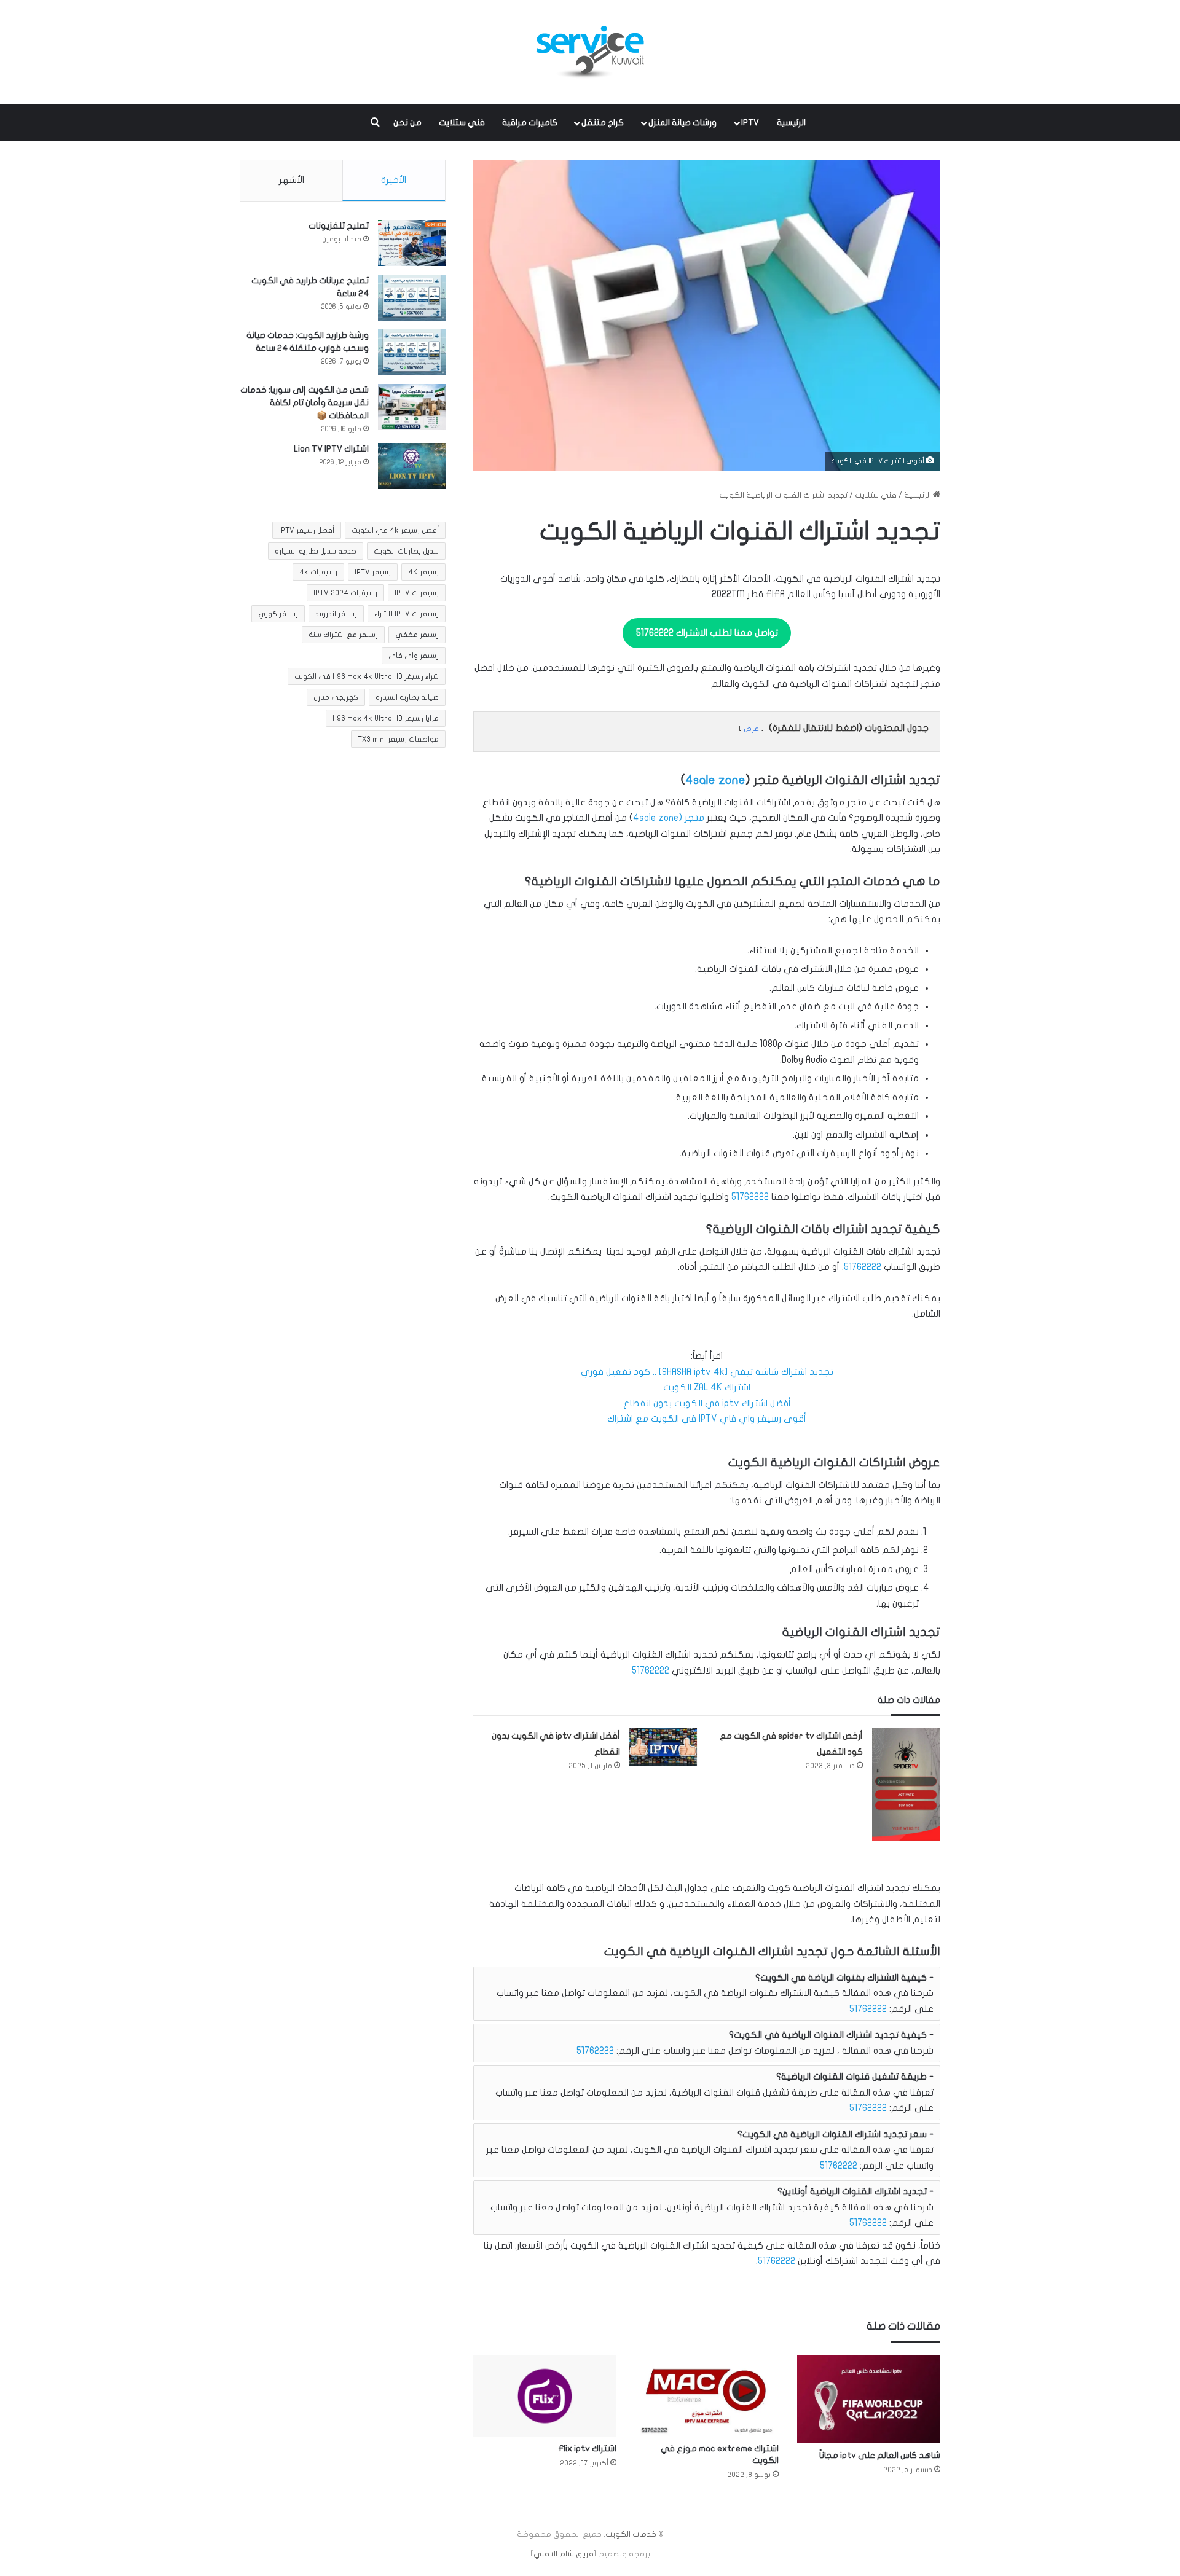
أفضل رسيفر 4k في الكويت (395, 530)
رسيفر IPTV (373, 572)
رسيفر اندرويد (336, 614)
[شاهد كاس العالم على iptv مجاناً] (869, 2399)
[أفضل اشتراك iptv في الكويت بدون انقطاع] (663, 1747)
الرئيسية (791, 123)
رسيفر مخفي (417, 635)
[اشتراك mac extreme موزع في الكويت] (706, 2396)
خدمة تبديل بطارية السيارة (316, 551)
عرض (751, 729)
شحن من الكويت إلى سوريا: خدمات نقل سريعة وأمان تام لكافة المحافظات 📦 (305, 403)
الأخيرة (394, 180)
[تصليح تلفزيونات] (412, 243)
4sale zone (715, 780)
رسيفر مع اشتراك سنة (343, 635)
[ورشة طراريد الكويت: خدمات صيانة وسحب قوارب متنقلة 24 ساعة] (412, 352)
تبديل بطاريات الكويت (406, 551)
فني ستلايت (462, 123)
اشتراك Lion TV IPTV (331, 449)
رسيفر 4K (423, 572)
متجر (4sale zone (669, 818)
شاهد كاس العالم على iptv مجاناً (880, 2455)
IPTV (750, 123)
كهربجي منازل (336, 697)
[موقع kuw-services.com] (590, 52)
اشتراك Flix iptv (587, 2449)
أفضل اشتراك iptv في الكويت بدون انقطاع (707, 1403)
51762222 (750, 1197)
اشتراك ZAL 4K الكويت (707, 1387)
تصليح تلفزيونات (339, 226)
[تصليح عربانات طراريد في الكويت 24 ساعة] (412, 298)
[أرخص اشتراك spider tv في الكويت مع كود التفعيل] (906, 1784)
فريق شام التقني (564, 2554)
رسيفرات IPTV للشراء (407, 614)
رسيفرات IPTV (417, 593)
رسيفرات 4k (318, 572)
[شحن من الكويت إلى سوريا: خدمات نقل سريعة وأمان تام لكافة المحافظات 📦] (412, 407)
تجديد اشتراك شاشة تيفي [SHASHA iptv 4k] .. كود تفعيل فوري (707, 1372)
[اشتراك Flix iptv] (545, 2396)
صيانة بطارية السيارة (407, 697)
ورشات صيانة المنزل (682, 123)
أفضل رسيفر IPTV (307, 530)
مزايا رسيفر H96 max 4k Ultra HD (386, 718)
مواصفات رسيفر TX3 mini (398, 739)
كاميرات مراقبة (530, 123)
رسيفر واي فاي (414, 656)
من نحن (407, 123)
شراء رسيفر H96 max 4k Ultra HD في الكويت (367, 676)
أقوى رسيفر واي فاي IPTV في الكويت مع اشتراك (707, 1419)
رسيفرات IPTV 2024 (345, 593)
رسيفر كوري (278, 614)
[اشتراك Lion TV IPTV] (412, 466)
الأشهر (292, 180)
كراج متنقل (603, 123)
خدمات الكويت (631, 2534)
